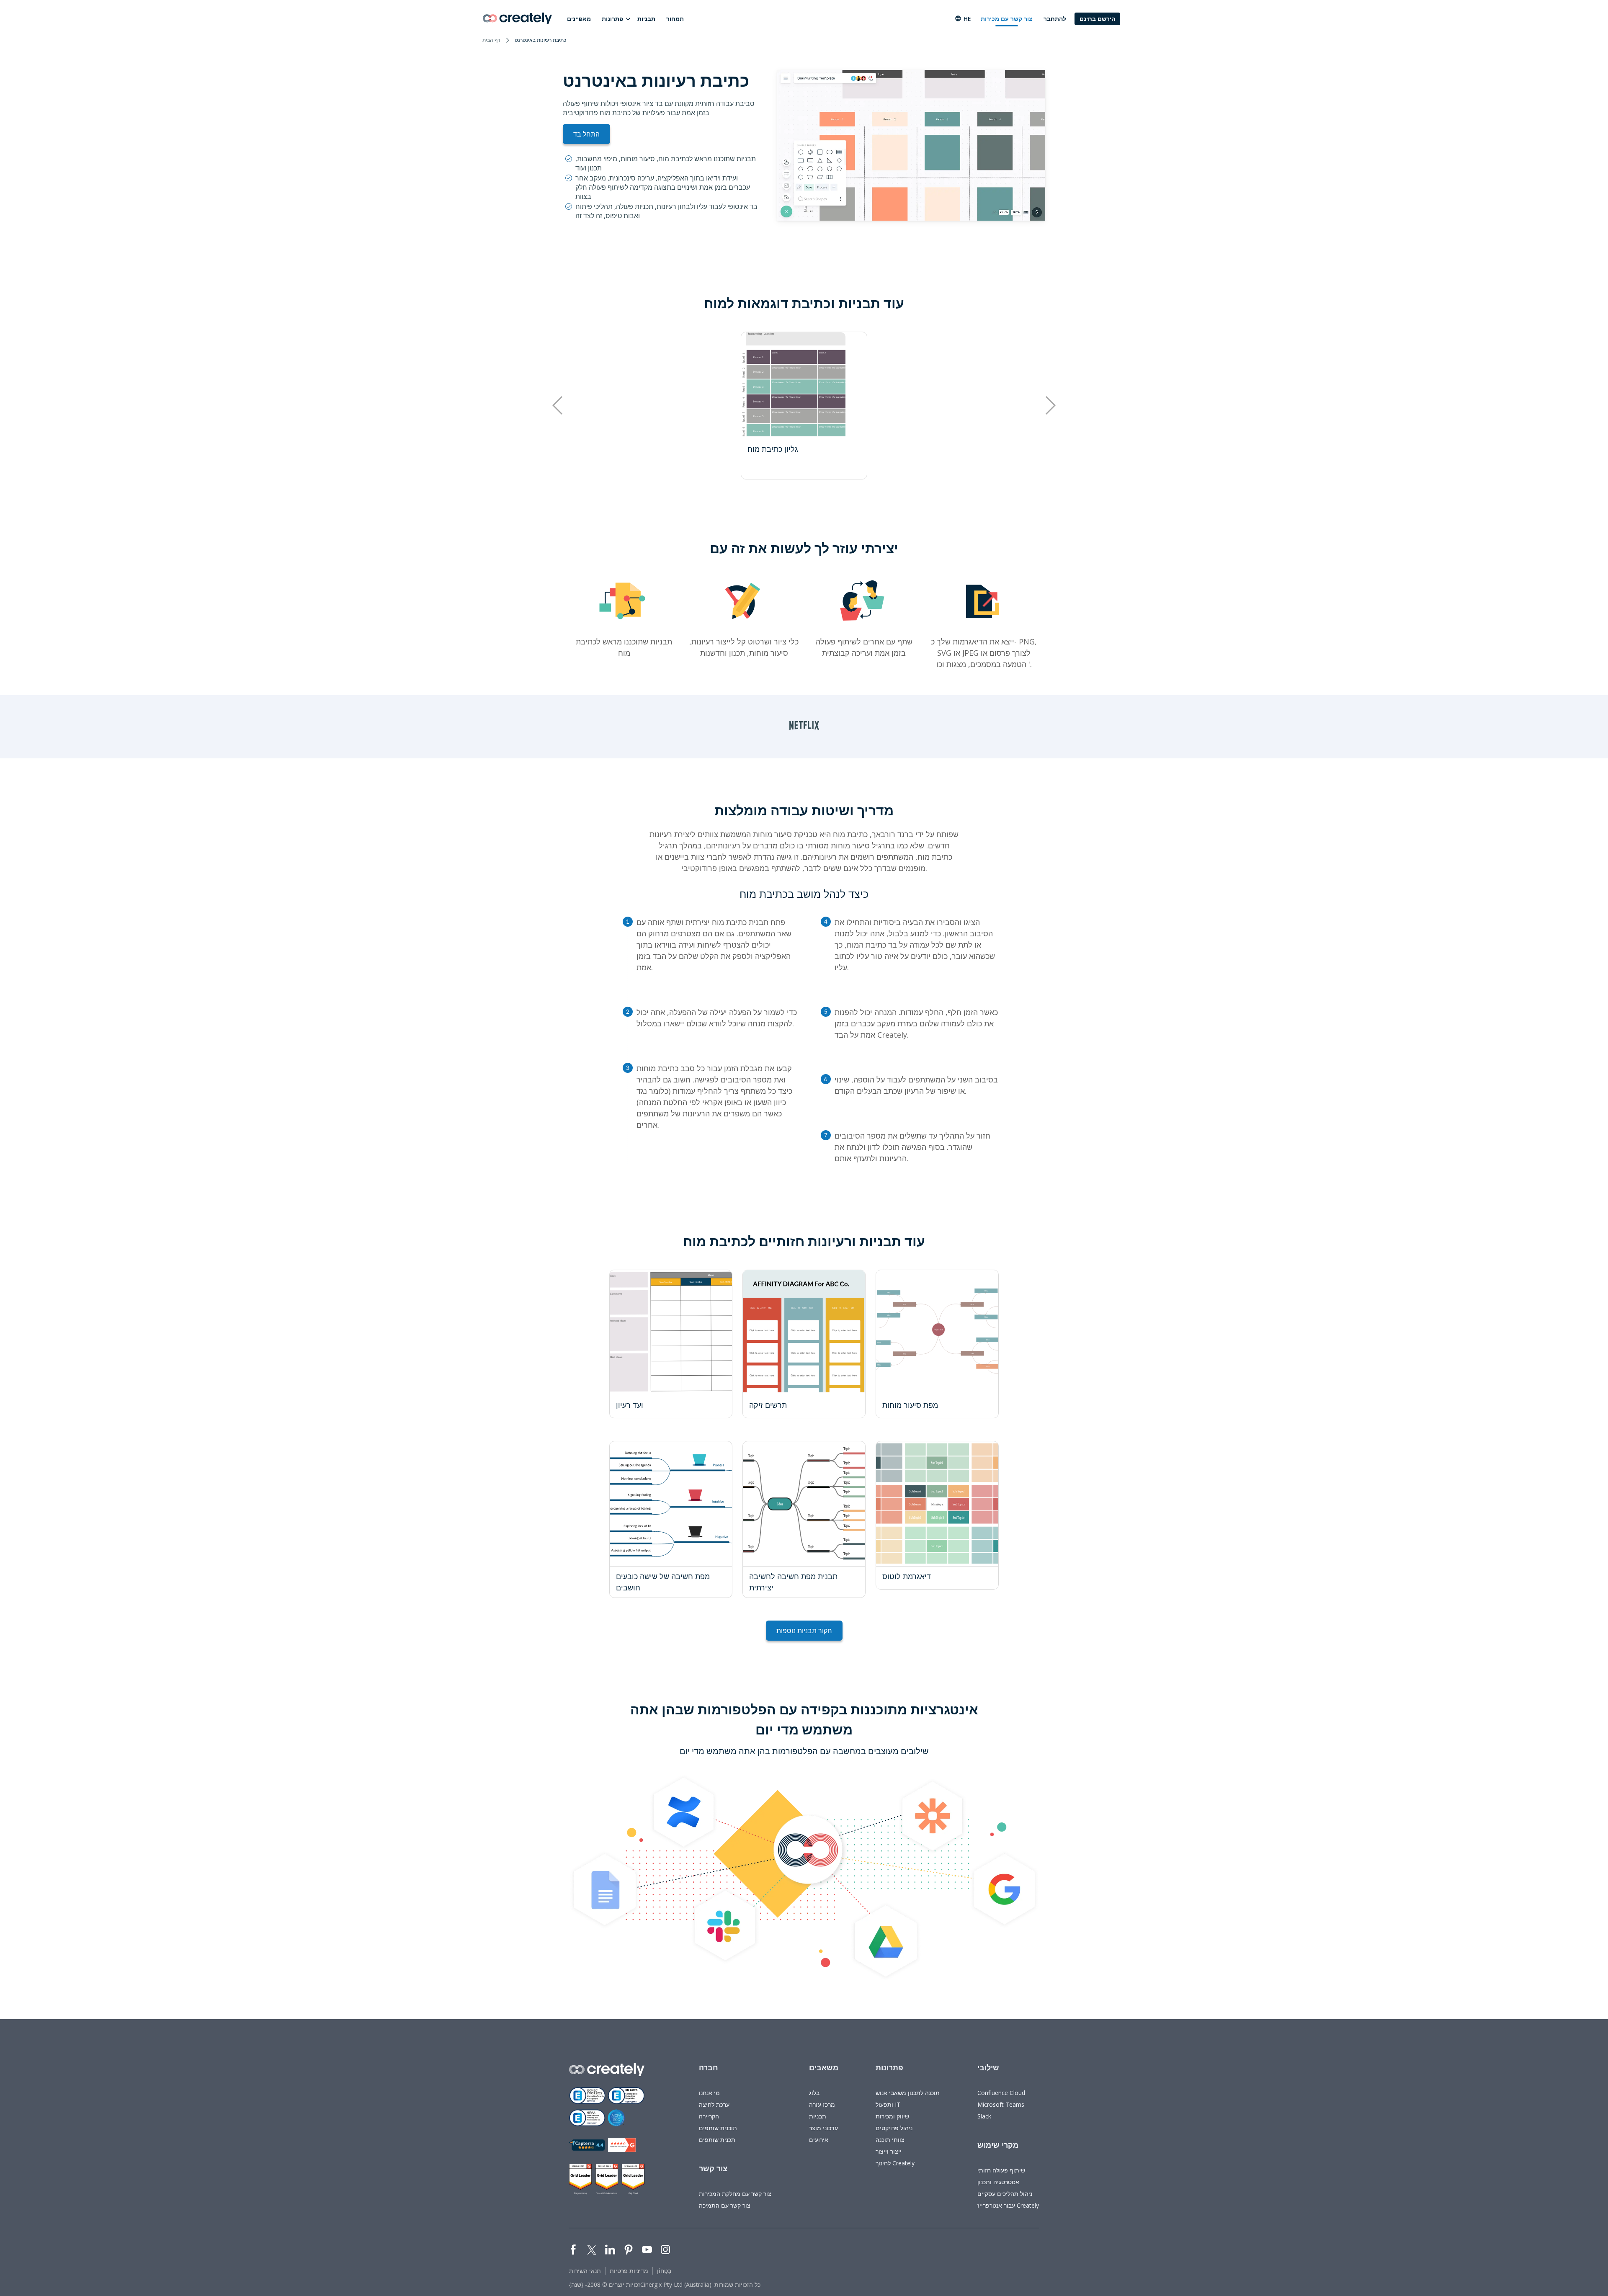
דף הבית (491, 40)
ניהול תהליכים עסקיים (1005, 2194)
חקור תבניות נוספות (804, 1631)
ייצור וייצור (889, 2151)
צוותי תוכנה (890, 2140)
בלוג (814, 2093)
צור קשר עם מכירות (1007, 19)
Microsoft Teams (1001, 2104)
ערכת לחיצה (714, 2104)
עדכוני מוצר (823, 2128)
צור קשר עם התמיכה (725, 2205)
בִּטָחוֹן (664, 2271)
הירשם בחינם (1097, 19)
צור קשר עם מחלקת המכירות (735, 2194)
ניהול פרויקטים (894, 2128)
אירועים (819, 2140)
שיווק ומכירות (892, 2116)
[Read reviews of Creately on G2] (622, 2145)
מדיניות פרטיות (629, 2271)
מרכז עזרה (822, 2104)
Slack (984, 2116)
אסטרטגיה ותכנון (998, 2182)
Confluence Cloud (1001, 2093)
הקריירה (709, 2116)
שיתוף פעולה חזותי (1001, 2170)
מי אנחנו (709, 2093)
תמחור (675, 19)
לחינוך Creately (895, 2163)
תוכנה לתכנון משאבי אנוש (908, 2093)
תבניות (646, 19)
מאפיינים (579, 19)
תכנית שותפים (717, 2140)
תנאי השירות (585, 2271)
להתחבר (1055, 19)
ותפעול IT (888, 2104)
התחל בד (586, 134)
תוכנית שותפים (718, 2128)
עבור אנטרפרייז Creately (1008, 2205)
